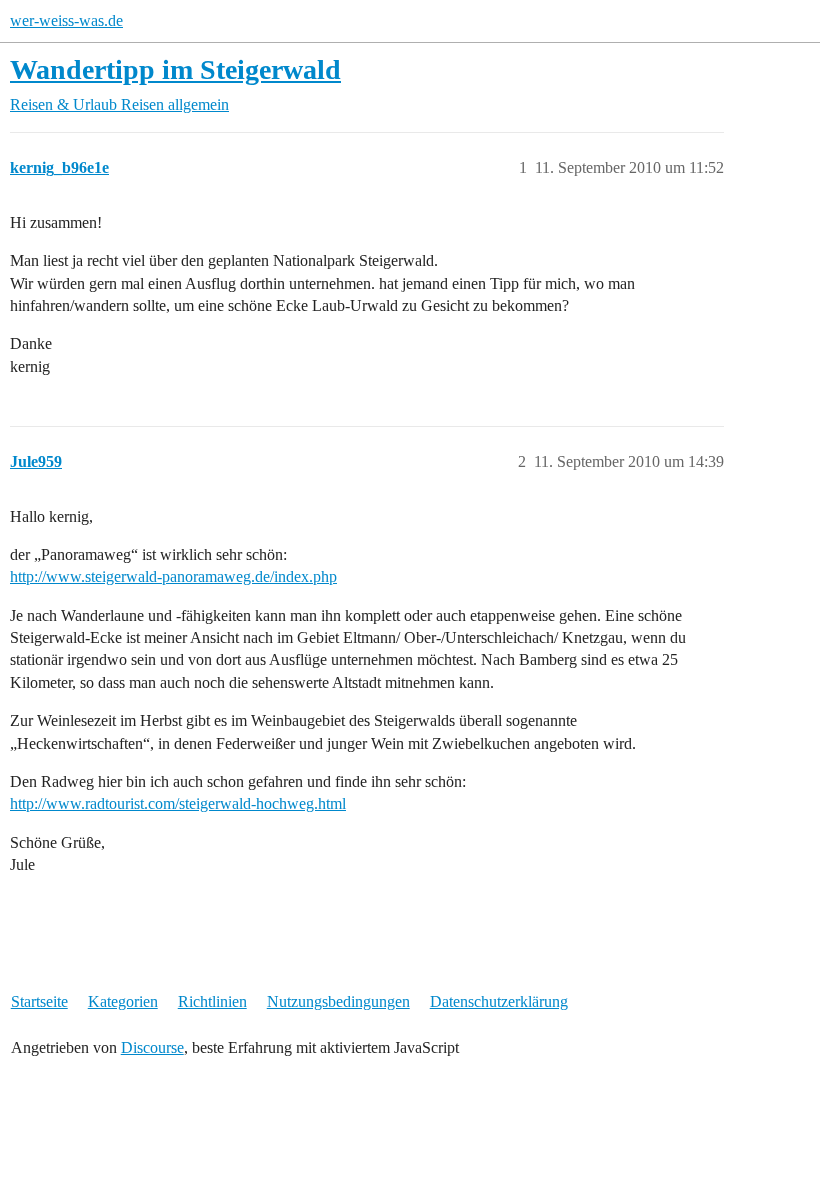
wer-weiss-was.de (66, 20)
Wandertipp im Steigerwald (175, 69)
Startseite (39, 1001)
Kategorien (123, 1001)
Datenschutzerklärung (499, 1001)
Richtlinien (212, 1001)
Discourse (152, 1047)
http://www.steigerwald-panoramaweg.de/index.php (173, 576)
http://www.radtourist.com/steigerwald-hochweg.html (178, 803)
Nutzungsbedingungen (338, 1001)
